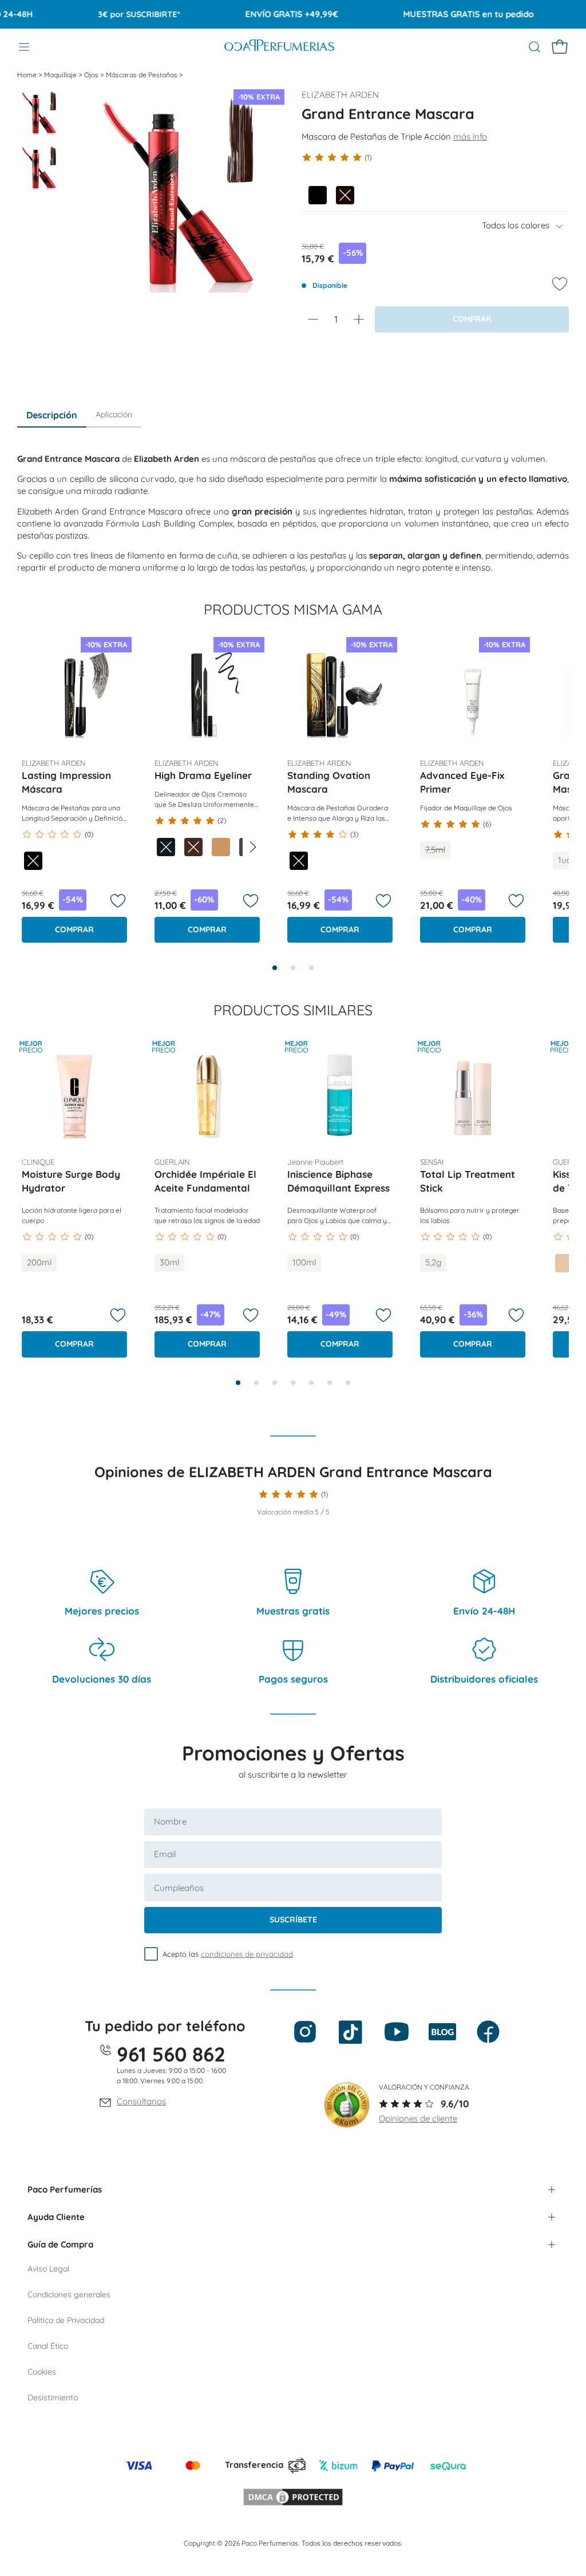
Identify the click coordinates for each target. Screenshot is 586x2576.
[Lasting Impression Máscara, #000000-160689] (33, 861)
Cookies (42, 2372)
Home (28, 75)
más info (470, 136)
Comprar (74, 929)
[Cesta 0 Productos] (560, 47)
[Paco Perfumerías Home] (279, 47)
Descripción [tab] (52, 415)
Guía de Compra (60, 2244)
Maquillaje (61, 75)
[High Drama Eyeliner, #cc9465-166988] (221, 847)
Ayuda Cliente (56, 2217)
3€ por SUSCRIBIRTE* (115, 14)
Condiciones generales (69, 2294)
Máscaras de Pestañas (142, 75)
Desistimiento (53, 2397)
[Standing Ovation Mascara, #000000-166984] (299, 861)
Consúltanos (141, 2101)
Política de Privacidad (66, 2320)
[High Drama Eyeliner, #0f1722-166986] (166, 847)
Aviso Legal (48, 2269)
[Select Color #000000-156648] (318, 195)
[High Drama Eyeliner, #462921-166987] (193, 847)
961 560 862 (171, 2054)
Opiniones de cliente (418, 2118)
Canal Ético (48, 2346)
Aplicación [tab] (114, 414)
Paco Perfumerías (65, 2189)
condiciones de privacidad (247, 1954)
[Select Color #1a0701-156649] (345, 195)
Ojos (92, 75)
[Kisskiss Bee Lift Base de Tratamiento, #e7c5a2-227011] (564, 1263)
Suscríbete (293, 1920)
